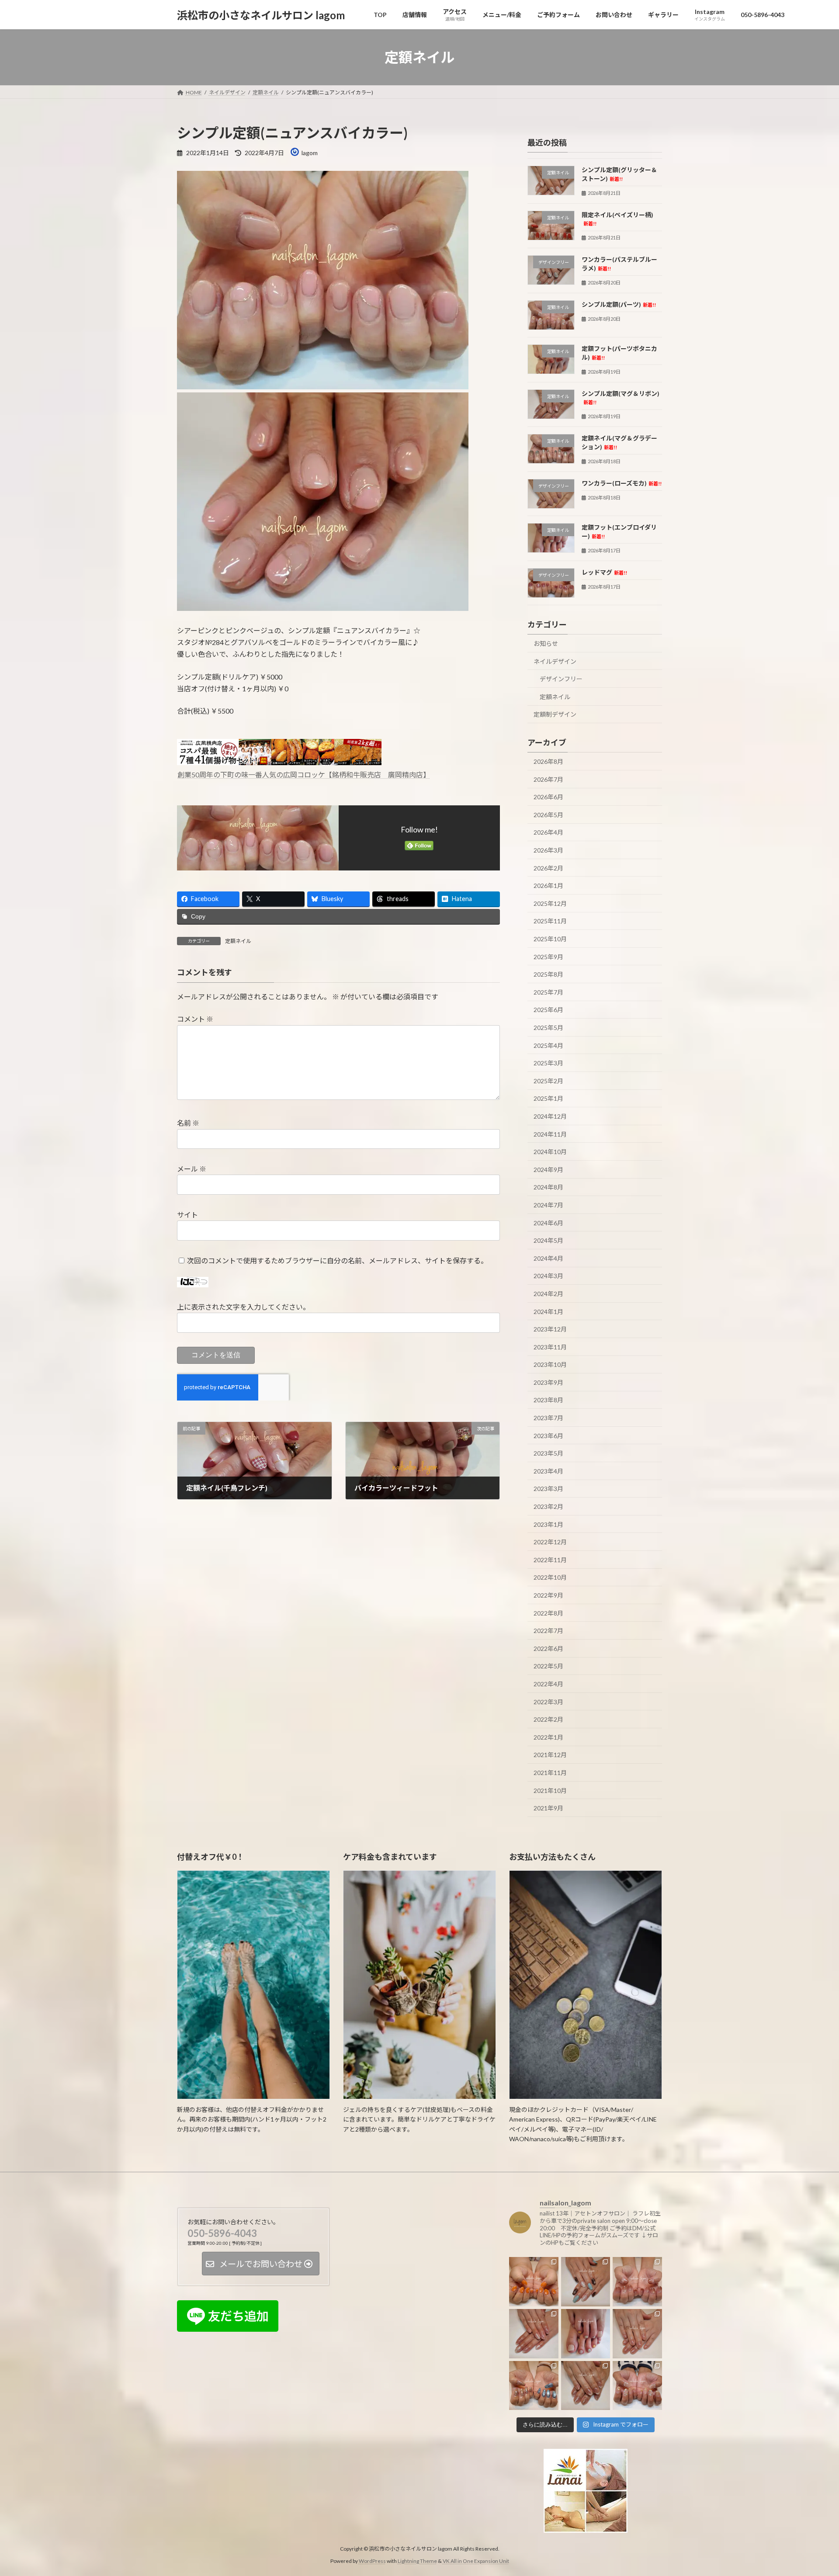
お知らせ (546, 643)
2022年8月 (548, 1613)
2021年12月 (550, 1755)
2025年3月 (548, 1063)
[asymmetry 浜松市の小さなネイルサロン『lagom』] (534, 2385)
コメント (195, 1019)
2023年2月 (548, 1506)
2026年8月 (548, 761)
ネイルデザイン (555, 661)
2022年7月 (548, 1631)
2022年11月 (550, 1560)
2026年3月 (548, 850)
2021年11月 (550, 1773)
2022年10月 (550, 1578)
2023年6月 (548, 1436)
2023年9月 (548, 1382)
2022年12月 (550, 1542)
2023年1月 (548, 1524)
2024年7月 (548, 1205)
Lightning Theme (417, 2561)
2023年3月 (548, 1489)
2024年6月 (548, 1223)
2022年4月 (548, 1684)
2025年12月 (550, 903)
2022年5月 (548, 1666)
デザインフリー (561, 679)
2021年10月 (550, 1791)
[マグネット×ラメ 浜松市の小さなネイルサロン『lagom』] (534, 2334)
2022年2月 (548, 1719)
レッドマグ (604, 572)
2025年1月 (548, 1099)
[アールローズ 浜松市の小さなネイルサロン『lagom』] (637, 2334)
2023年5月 (548, 1453)
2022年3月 (548, 1702)
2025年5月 (548, 1028)
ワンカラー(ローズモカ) (622, 483)
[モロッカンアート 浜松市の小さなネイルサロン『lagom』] (586, 2282)
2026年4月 (548, 833)
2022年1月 (548, 1737)
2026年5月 (548, 815)
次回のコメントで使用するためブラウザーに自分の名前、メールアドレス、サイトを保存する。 (337, 1260)
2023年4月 (548, 1471)
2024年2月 (548, 1294)
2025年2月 (548, 1081)
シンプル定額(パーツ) (619, 304)
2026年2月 (548, 868)
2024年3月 (548, 1276)
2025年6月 (548, 1010)
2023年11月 (550, 1347)
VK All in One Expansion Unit (476, 2561)
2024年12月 (550, 1116)
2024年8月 (548, 1187)
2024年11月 (550, 1134)
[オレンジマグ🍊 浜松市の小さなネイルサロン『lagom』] (534, 2282)
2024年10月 (550, 1152)
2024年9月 (548, 1170)
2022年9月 (548, 1595)
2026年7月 (548, 779)
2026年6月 (548, 797)
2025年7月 (548, 992)
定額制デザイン (555, 715)
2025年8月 (548, 974)
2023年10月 (550, 1364)
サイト (187, 1215)
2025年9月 (548, 957)
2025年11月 (550, 921)
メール (192, 1169)
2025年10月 (550, 939)
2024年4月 (548, 1258)
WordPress (372, 2561)
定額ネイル (238, 941)
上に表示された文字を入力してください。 (243, 1307)
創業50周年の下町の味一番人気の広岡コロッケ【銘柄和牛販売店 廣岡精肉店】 (304, 775)
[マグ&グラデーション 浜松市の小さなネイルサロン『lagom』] (637, 2282)
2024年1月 (548, 1312)
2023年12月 (550, 1329)
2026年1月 (548, 886)
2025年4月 (548, 1045)
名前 (188, 1123)
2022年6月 (548, 1649)
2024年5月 (548, 1240)
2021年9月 (548, 1808)
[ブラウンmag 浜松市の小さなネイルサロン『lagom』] (586, 2385)
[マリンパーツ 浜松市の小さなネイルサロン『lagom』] (637, 2385)
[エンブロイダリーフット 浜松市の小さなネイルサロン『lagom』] (586, 2334)
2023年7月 (548, 1418)
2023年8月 (548, 1400)
